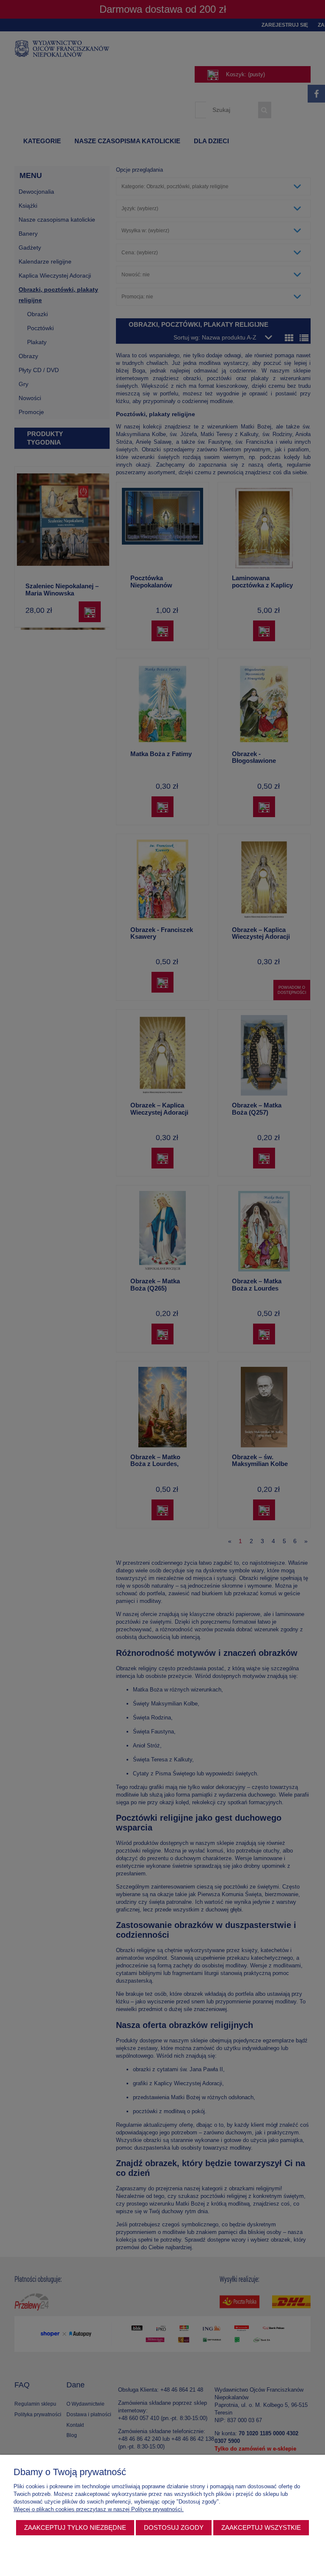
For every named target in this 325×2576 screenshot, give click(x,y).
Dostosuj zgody (174, 2527)
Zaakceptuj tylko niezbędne (75, 2527)
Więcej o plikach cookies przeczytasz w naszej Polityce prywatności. (99, 2509)
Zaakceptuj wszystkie (261, 2527)
